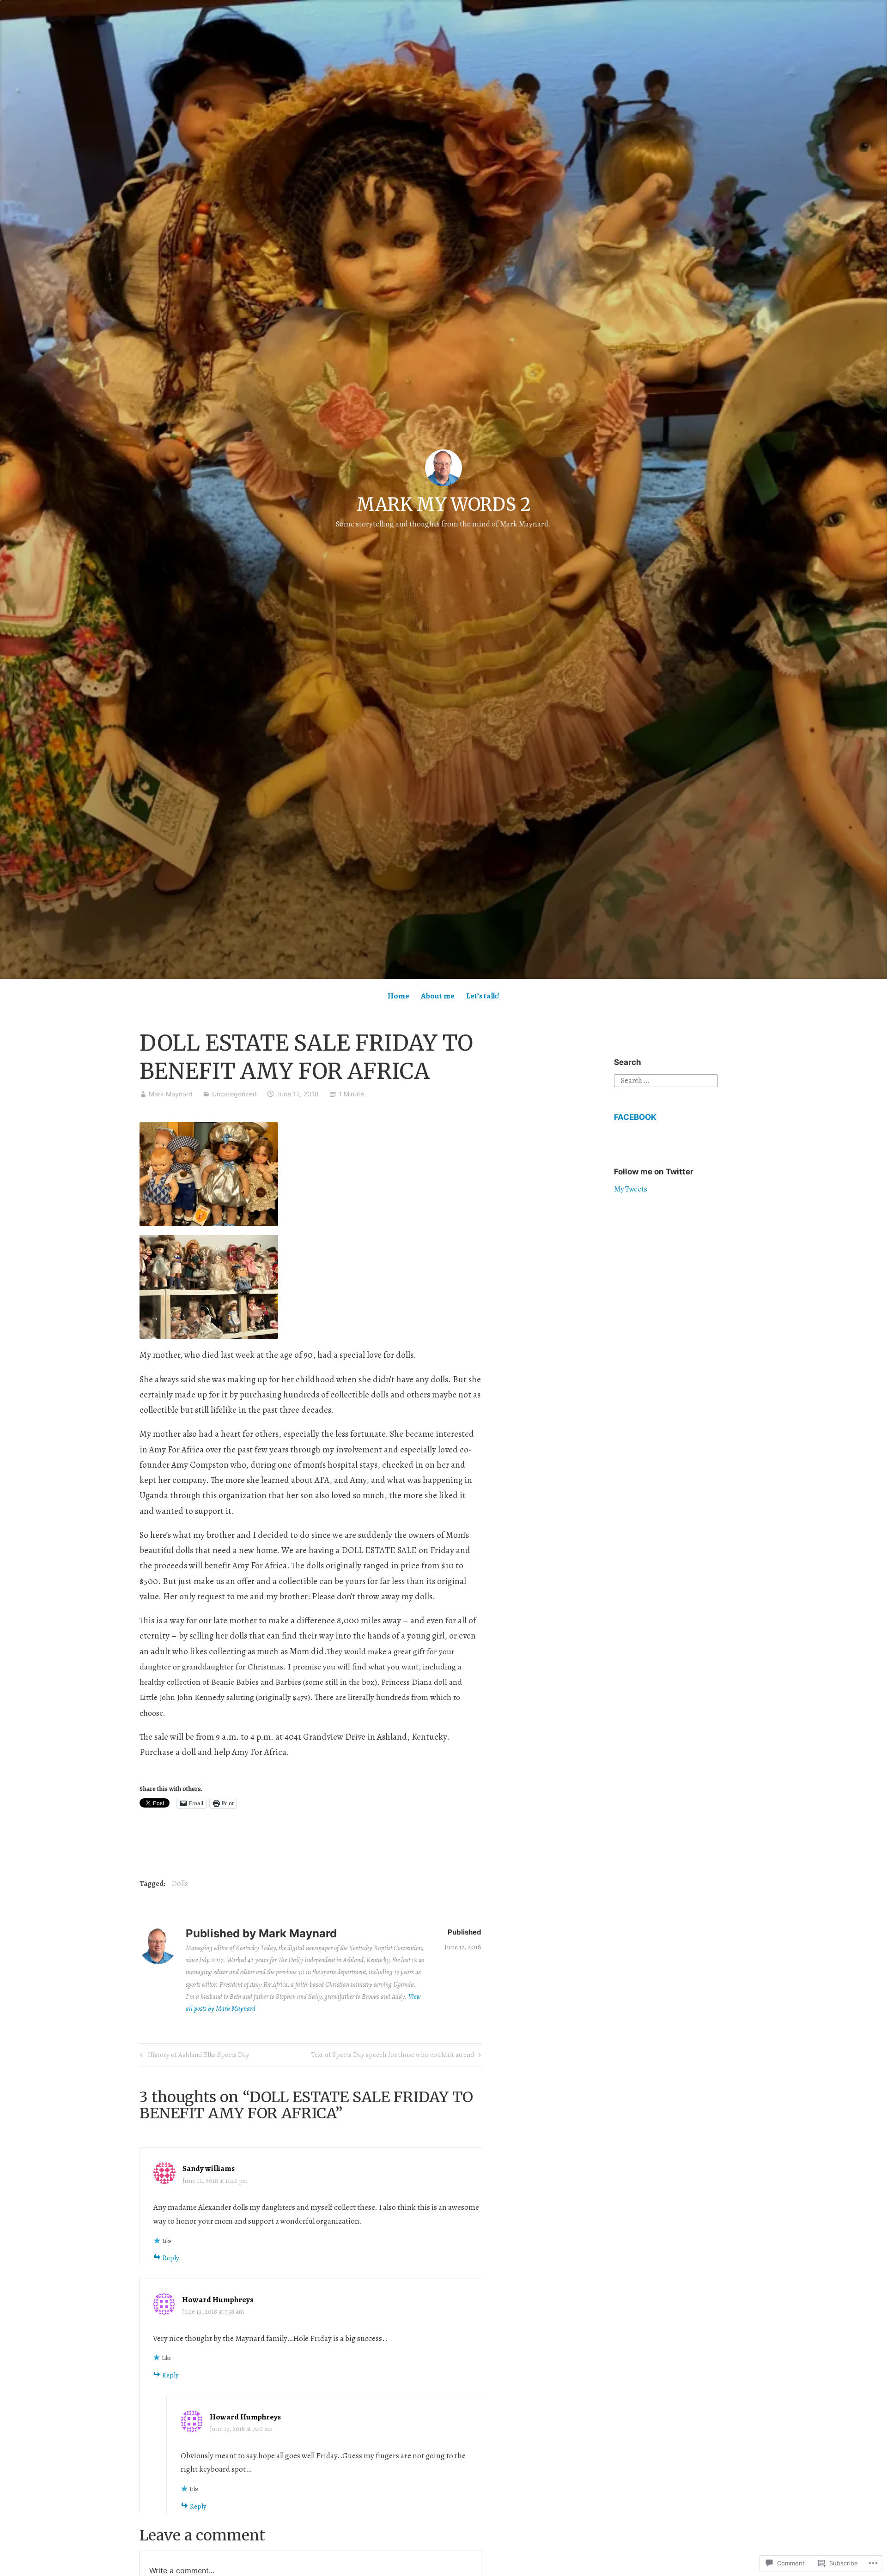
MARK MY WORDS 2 (444, 505)
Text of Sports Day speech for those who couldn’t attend (393, 2056)
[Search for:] (666, 1080)
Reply (171, 2258)
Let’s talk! (483, 996)
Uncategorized (234, 1094)
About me (438, 996)
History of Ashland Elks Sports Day (193, 2056)
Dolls (180, 1884)
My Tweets (631, 1189)
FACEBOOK (635, 1117)
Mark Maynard (171, 1094)
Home (398, 996)
